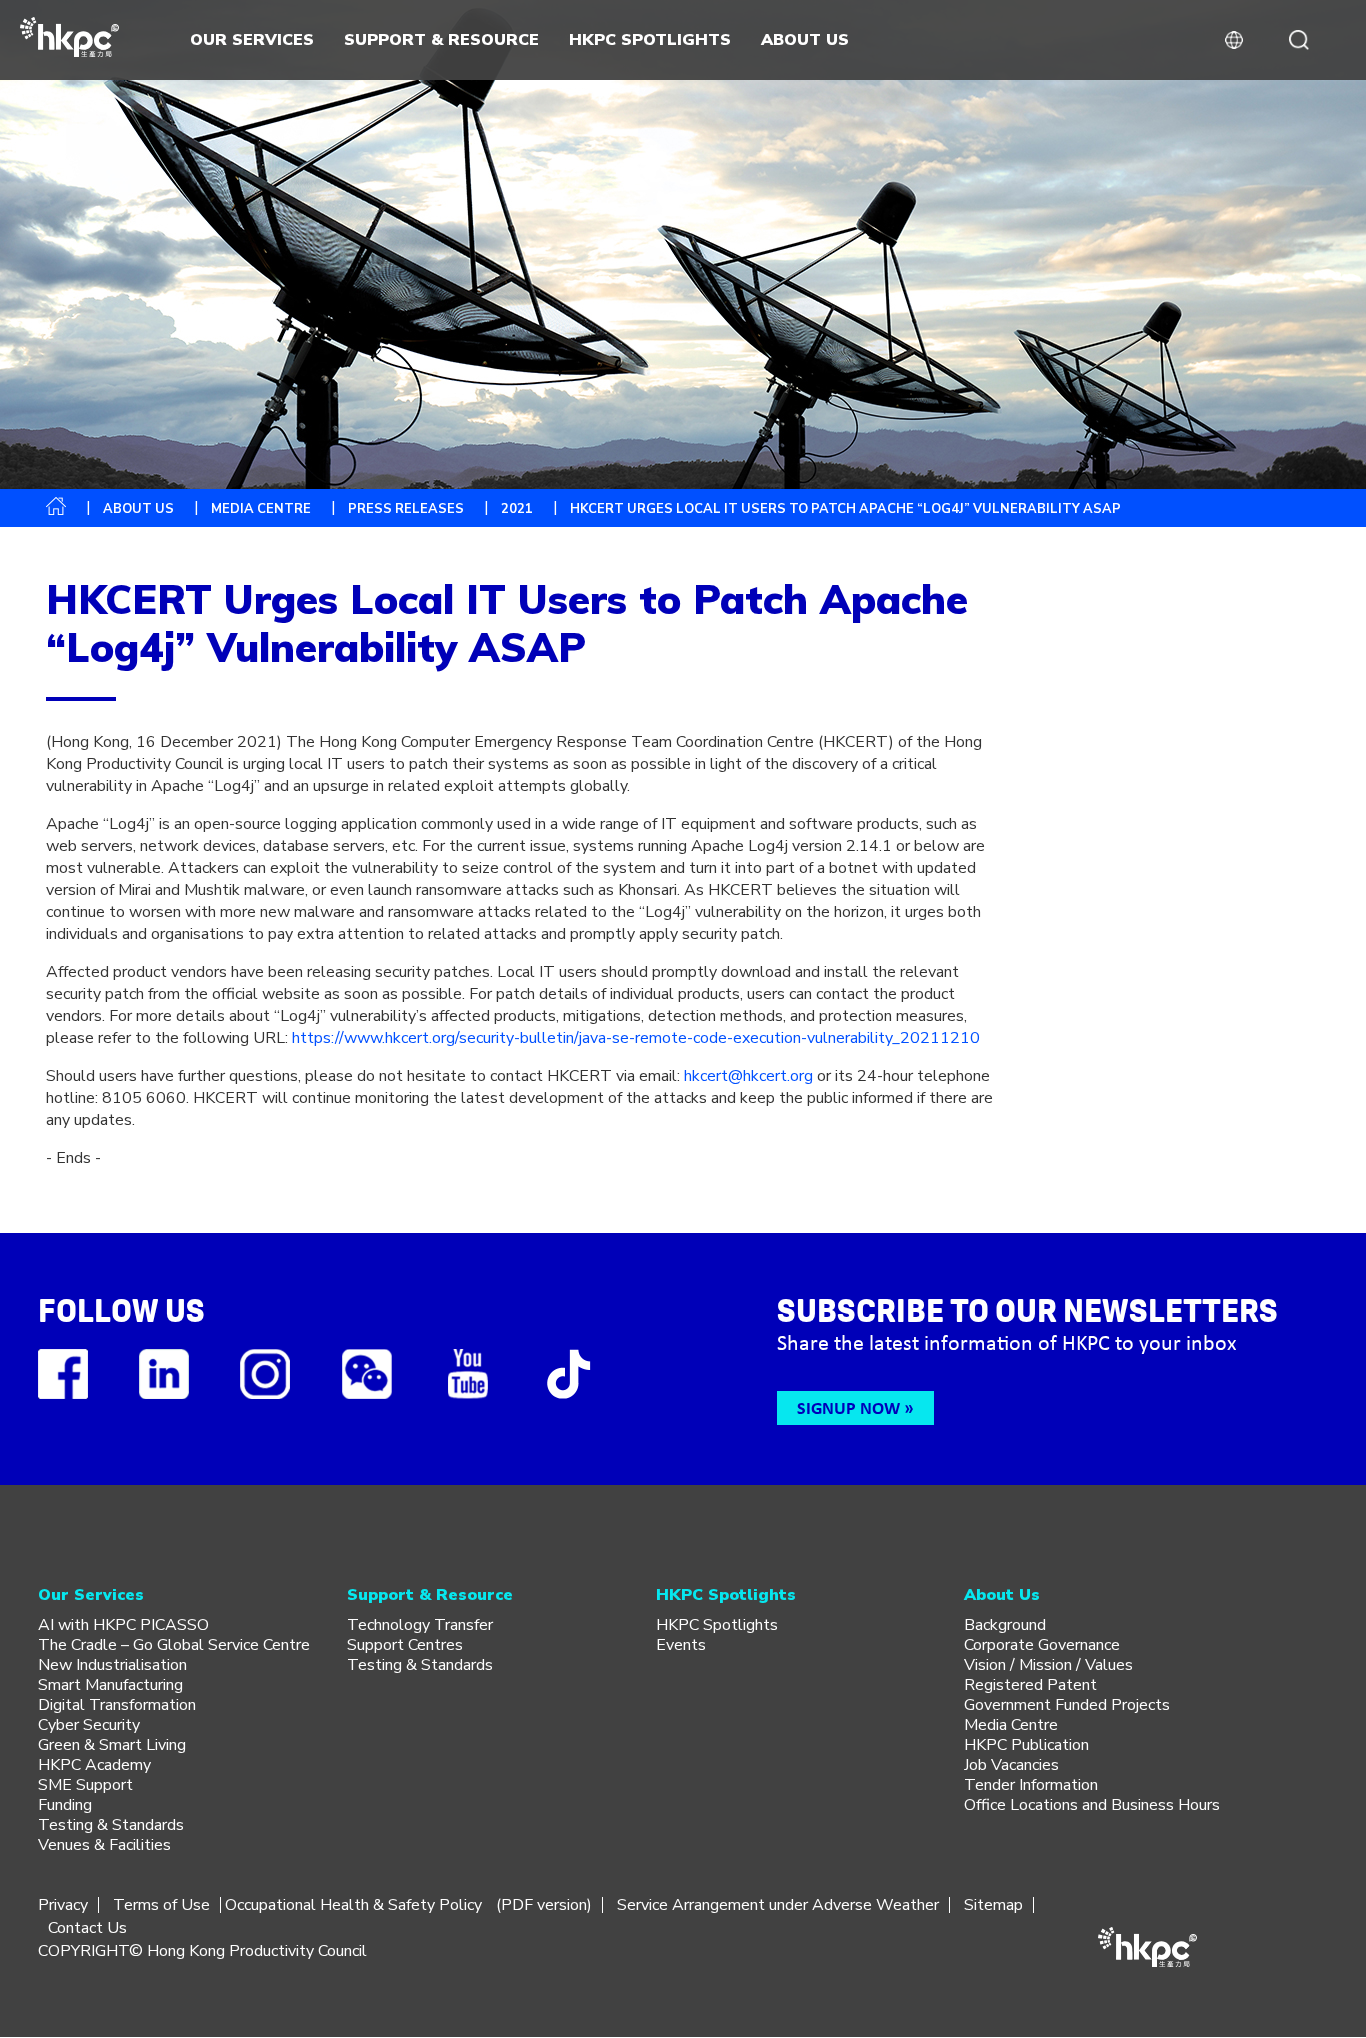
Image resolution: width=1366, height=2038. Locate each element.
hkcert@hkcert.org (748, 1076)
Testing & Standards (111, 1825)
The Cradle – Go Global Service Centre (174, 1645)
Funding (65, 1805)
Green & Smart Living (112, 1745)
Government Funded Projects (1067, 1705)
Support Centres (405, 1645)
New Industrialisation (112, 1665)
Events (681, 1645)
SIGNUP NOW (848, 1407)
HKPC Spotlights (717, 1625)
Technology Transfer (420, 1625)
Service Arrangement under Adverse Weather (778, 1905)
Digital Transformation (117, 1705)
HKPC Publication (1026, 1745)
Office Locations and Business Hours (1092, 1805)
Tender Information (1031, 1785)
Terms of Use (161, 1905)
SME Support (85, 1785)
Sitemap (993, 1905)
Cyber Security (89, 1725)
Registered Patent (1030, 1685)
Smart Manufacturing (110, 1685)
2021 (517, 509)
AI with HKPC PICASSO (123, 1625)
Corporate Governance (1042, 1645)
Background (1005, 1625)
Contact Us (87, 1928)
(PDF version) (544, 1905)
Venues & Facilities (104, 1845)
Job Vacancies (1011, 1765)
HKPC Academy (94, 1765)
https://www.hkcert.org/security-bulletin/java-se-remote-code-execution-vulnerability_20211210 (636, 1038)
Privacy (63, 1905)
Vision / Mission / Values (1048, 1665)
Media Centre (1011, 1725)
